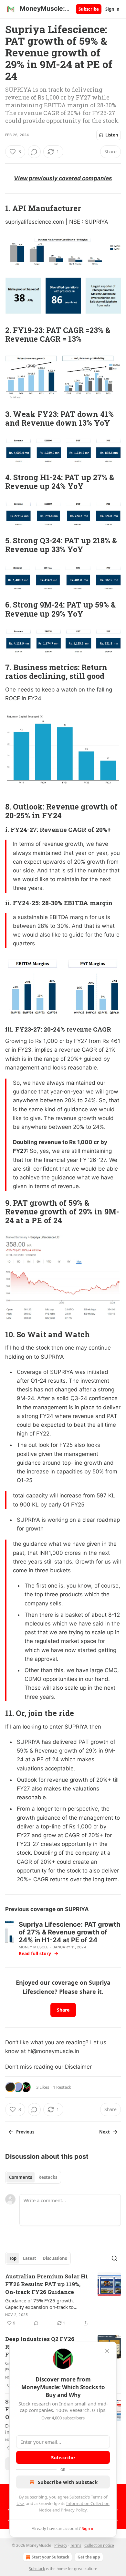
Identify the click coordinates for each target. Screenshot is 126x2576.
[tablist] (33, 2177)
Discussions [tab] (55, 2258)
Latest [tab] (30, 2258)
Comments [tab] (21, 2177)
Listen (112, 135)
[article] (63, 2300)
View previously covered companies (63, 178)
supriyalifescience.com (35, 222)
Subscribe (89, 9)
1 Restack (62, 2087)
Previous (25, 2132)
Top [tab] (13, 2258)
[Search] (114, 2258)
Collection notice (99, 2545)
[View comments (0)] (34, 152)
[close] (107, 2351)
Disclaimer (78, 2067)
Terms (76, 2545)
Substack (37, 2569)
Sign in (112, 9)
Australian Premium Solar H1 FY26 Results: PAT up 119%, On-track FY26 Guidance (47, 2284)
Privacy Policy (74, 2510)
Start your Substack (50, 2557)
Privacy (61, 2545)
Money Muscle (34, 1947)
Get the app (89, 2557)
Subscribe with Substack (68, 2482)
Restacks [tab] (48, 2177)
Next (105, 2132)
